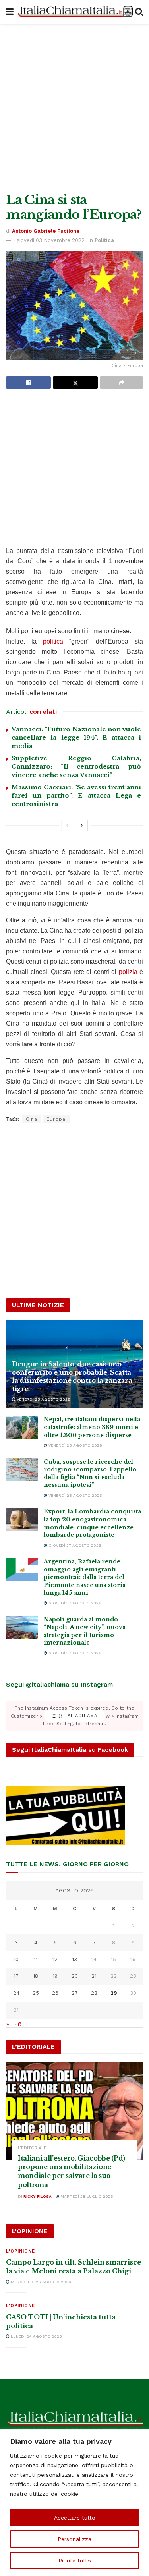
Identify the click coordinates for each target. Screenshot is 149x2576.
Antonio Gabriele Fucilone (46, 231)
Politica (104, 240)
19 (55, 1976)
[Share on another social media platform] (121, 383)
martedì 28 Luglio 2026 (86, 2196)
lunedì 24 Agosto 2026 (36, 2336)
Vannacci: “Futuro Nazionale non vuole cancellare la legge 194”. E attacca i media (76, 737)
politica (53, 641)
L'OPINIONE (20, 2251)
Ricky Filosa (38, 2196)
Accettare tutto (75, 2518)
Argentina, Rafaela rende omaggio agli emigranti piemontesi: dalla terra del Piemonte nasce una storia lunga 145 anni (85, 1577)
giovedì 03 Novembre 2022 (51, 240)
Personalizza (74, 2539)
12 (55, 1959)
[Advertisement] (74, 106)
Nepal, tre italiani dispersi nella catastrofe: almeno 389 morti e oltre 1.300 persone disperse (92, 1427)
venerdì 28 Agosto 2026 (43, 1399)
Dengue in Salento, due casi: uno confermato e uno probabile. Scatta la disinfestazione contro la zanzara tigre (72, 1376)
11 (36, 1959)
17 (16, 1976)
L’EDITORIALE (32, 2148)
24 (16, 1993)
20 (75, 1976)
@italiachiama (77, 1716)
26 (55, 1993)
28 (94, 1993)
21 (94, 1976)
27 (75, 1993)
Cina (32, 1119)
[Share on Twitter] (75, 383)
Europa (56, 1119)
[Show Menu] (10, 12)
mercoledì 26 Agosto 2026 (40, 2282)
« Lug (14, 2023)
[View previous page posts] (67, 825)
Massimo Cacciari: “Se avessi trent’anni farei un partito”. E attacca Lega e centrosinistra (76, 795)
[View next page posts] (82, 825)
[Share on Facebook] (28, 383)
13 (74, 1959)
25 (36, 1993)
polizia (128, 972)
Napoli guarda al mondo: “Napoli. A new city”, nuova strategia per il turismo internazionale (85, 1631)
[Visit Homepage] (74, 12)
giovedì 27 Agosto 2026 (74, 1545)
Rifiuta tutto (75, 2561)
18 (36, 1976)
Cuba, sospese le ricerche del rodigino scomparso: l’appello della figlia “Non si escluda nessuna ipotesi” (90, 1474)
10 (16, 1959)
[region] (74, 2503)
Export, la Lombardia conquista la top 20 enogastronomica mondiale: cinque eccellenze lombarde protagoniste (92, 1523)
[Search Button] (139, 12)
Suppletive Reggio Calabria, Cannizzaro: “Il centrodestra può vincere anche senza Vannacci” (76, 766)
